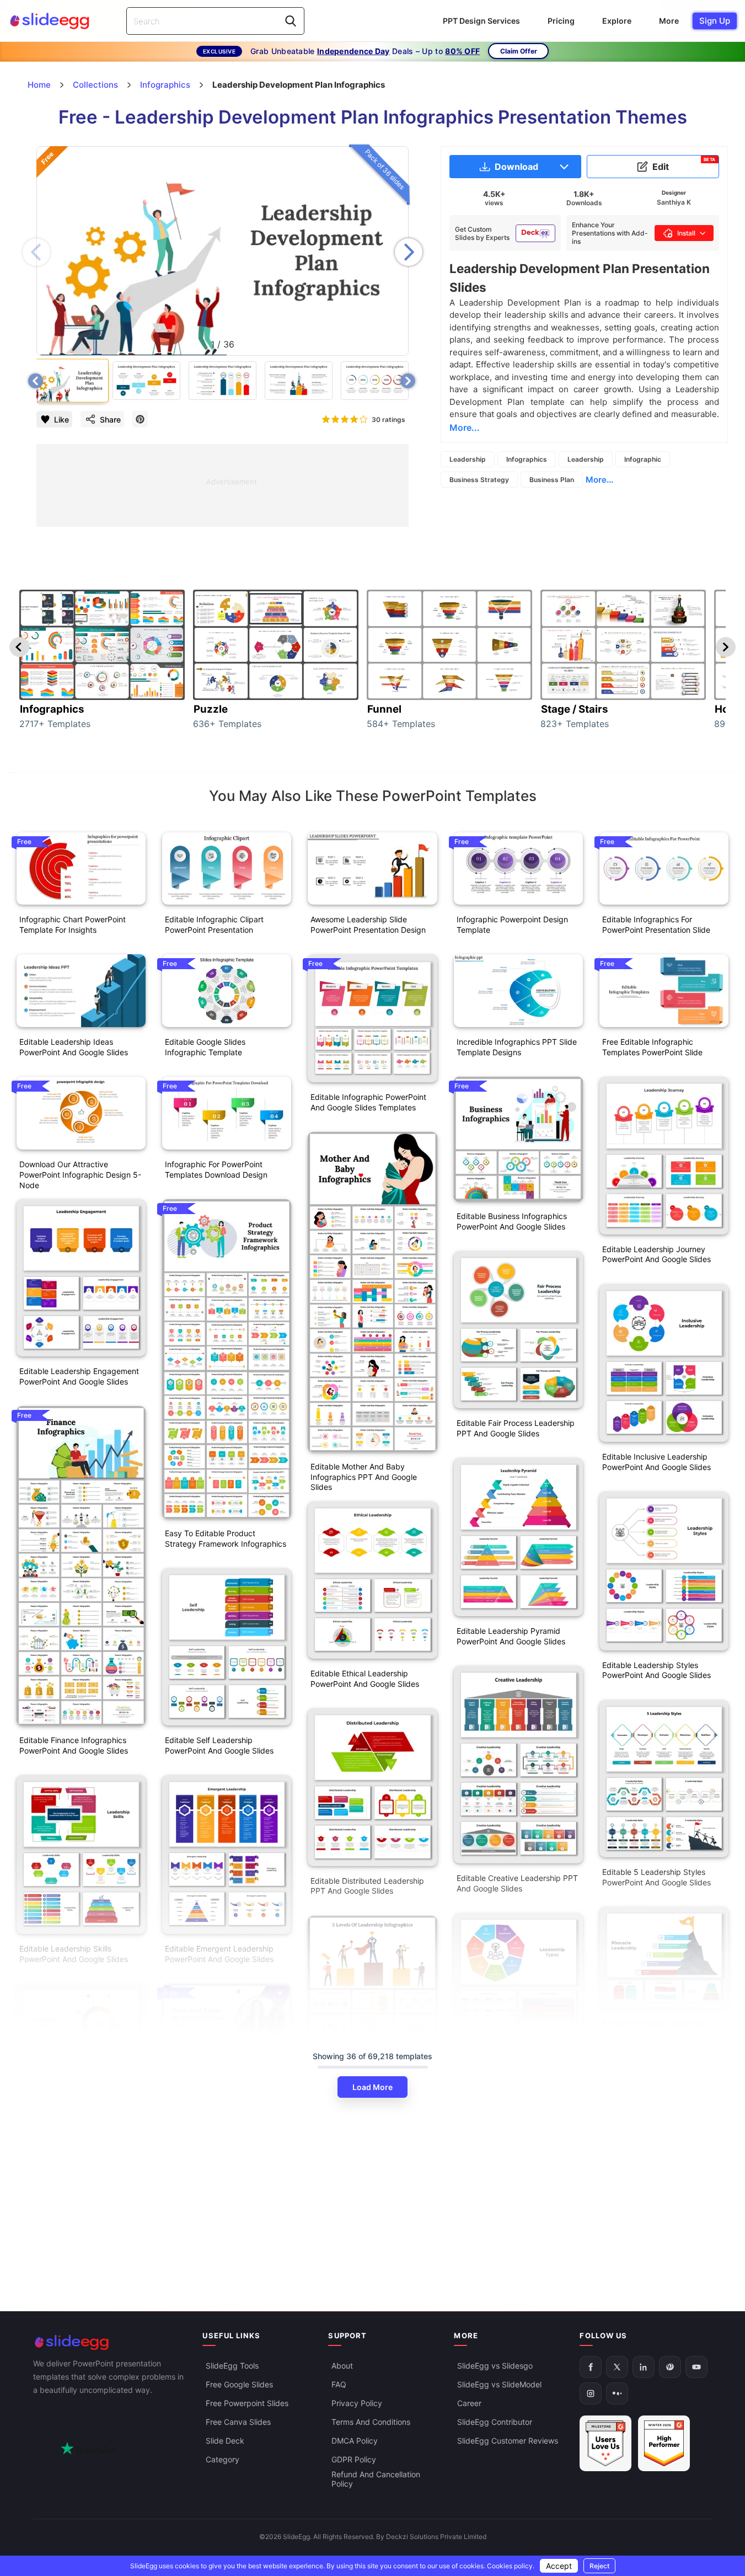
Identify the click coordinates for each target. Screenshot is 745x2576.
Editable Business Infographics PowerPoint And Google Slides (512, 1221)
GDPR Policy (354, 2460)
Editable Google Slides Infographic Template (205, 1047)
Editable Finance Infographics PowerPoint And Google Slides (74, 1745)
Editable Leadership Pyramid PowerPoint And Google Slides (511, 1636)
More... (599, 480)
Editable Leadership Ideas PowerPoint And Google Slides (74, 1047)
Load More (372, 2087)
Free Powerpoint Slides (247, 2404)
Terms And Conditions (371, 2422)
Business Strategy (479, 480)
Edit (684, 164)
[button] (409, 252)
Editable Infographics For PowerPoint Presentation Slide (656, 924)
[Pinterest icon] (140, 419)
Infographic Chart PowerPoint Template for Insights (73, 924)
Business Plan (552, 480)
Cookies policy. (511, 2566)
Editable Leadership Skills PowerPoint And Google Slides (74, 1954)
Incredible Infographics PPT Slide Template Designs (517, 1047)
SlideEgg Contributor (495, 2422)
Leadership (468, 459)
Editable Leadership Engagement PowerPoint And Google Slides (79, 1376)
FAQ (339, 2385)
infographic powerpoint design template (512, 924)
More (669, 21)
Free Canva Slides (238, 2422)
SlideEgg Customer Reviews (508, 2441)
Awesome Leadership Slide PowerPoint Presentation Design (368, 924)
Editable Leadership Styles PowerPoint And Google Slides (656, 1670)
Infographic (643, 459)
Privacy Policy (357, 2404)
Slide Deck (225, 2441)
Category (223, 2460)
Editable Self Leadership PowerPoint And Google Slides (219, 1745)
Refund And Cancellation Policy (376, 2479)
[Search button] (291, 21)
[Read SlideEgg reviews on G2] (605, 2444)
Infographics (527, 459)
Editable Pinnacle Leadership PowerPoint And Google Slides (656, 2028)
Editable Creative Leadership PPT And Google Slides (517, 1883)
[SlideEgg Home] (110, 2342)
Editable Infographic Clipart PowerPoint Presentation (214, 924)
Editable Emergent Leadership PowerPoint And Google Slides (219, 1954)
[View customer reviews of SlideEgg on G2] (664, 2444)
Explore (617, 21)
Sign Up (715, 21)
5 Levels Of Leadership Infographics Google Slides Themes (359, 2260)
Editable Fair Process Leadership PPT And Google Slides (516, 1428)
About (342, 2366)
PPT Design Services (481, 21)
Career (469, 2404)
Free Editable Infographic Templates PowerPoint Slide (652, 1047)
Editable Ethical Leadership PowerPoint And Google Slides (365, 1679)
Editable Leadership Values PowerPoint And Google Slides (74, 2160)
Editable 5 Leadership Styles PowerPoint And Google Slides (656, 1877)
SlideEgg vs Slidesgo (495, 2366)
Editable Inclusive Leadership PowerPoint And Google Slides (656, 1462)
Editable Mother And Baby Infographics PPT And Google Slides (364, 1477)
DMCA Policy (355, 2441)
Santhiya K (674, 202)
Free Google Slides (239, 2385)
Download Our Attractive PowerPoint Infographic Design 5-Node (80, 1175)
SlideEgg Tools (232, 2366)
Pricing (561, 21)
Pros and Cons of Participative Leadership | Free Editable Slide (222, 2201)
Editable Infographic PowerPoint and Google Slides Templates (368, 1102)
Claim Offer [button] (519, 51)
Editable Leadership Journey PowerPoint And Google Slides (656, 1254)
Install (686, 233)
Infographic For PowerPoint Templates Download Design (216, 1169)
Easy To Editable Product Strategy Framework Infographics (226, 1538)
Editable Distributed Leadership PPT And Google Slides (367, 1886)
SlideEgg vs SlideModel (499, 2385)
